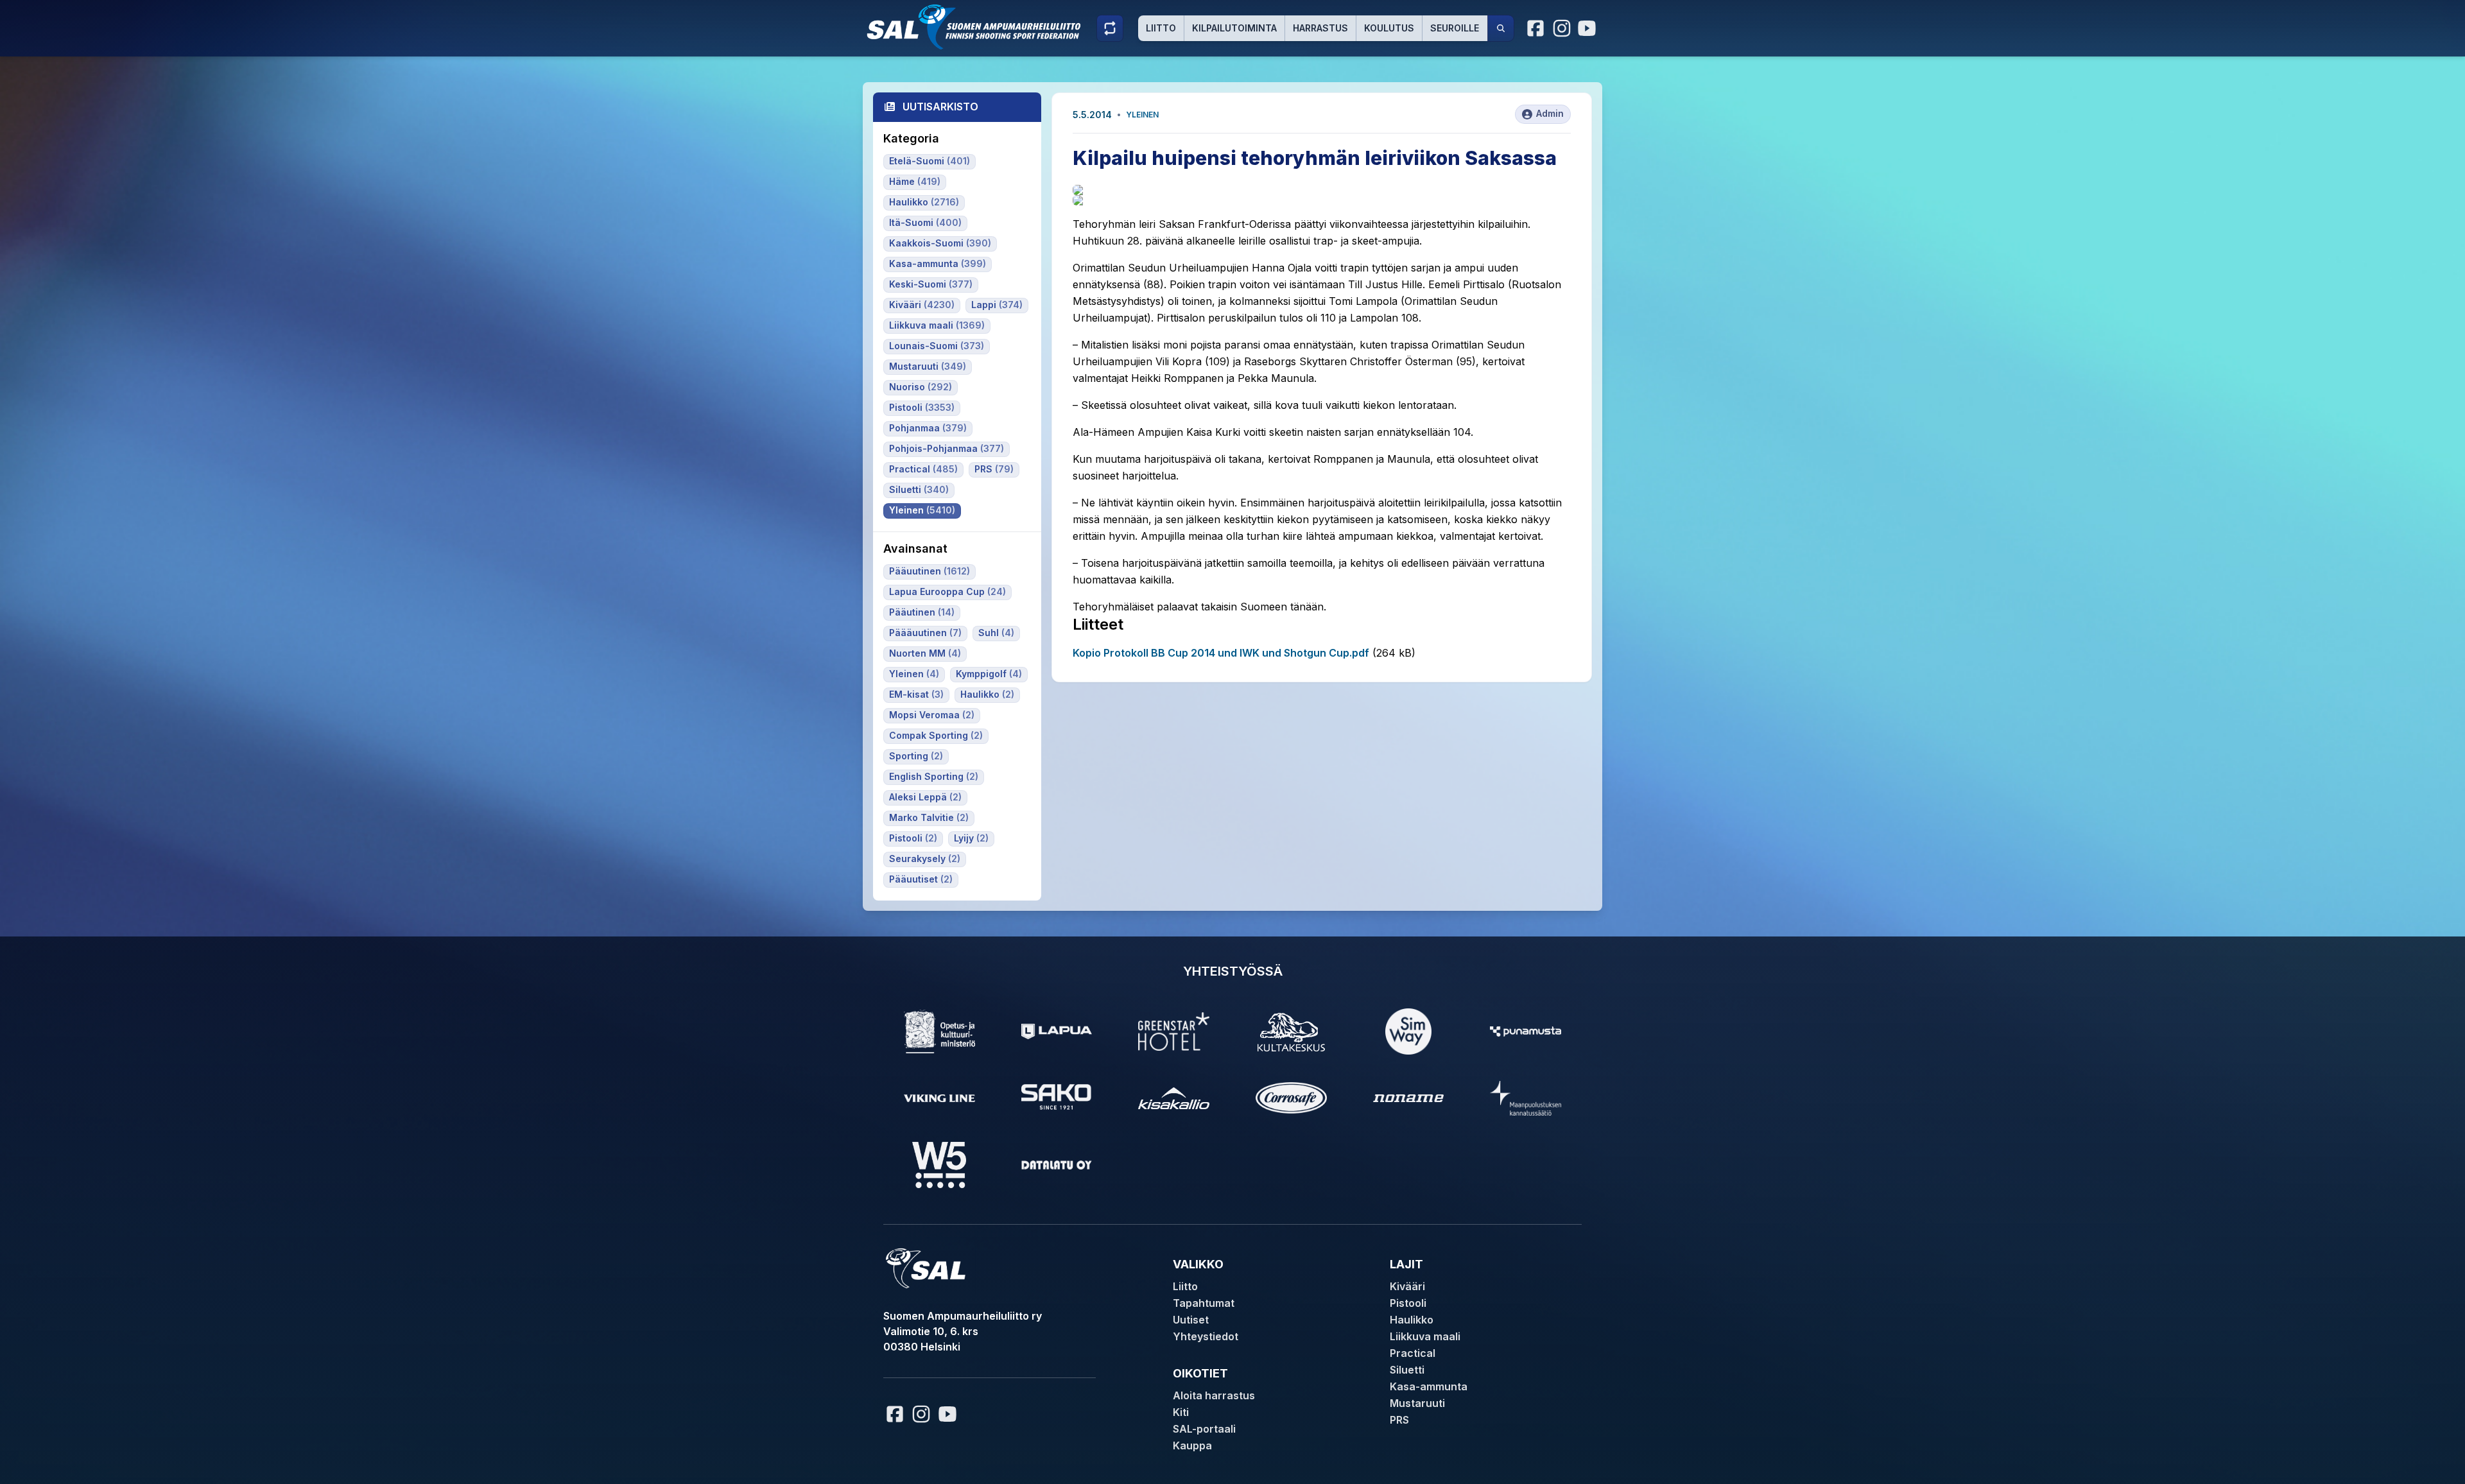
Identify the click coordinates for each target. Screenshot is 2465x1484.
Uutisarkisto (940, 107)
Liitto (1161, 28)
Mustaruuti (1417, 1403)
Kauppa (1192, 1445)
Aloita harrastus (1214, 1395)
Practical (1413, 1353)
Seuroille (1455, 28)
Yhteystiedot (1206, 1336)
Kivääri (1407, 1286)
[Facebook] (1536, 28)
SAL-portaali (1204, 1429)
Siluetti (1407, 1370)
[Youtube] (1589, 28)
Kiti (1181, 1412)
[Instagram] (1562, 28)
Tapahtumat (1204, 1303)
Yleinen (1142, 115)
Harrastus (1320, 28)
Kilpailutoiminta (1234, 28)
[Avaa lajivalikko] (1110, 28)
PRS (1399, 1420)
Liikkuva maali (1425, 1336)
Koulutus (1389, 28)
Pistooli (1408, 1303)
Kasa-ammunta (1429, 1386)
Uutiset (1191, 1320)
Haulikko (1412, 1320)
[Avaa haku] (1501, 28)
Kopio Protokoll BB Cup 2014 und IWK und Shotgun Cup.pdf (1221, 653)
